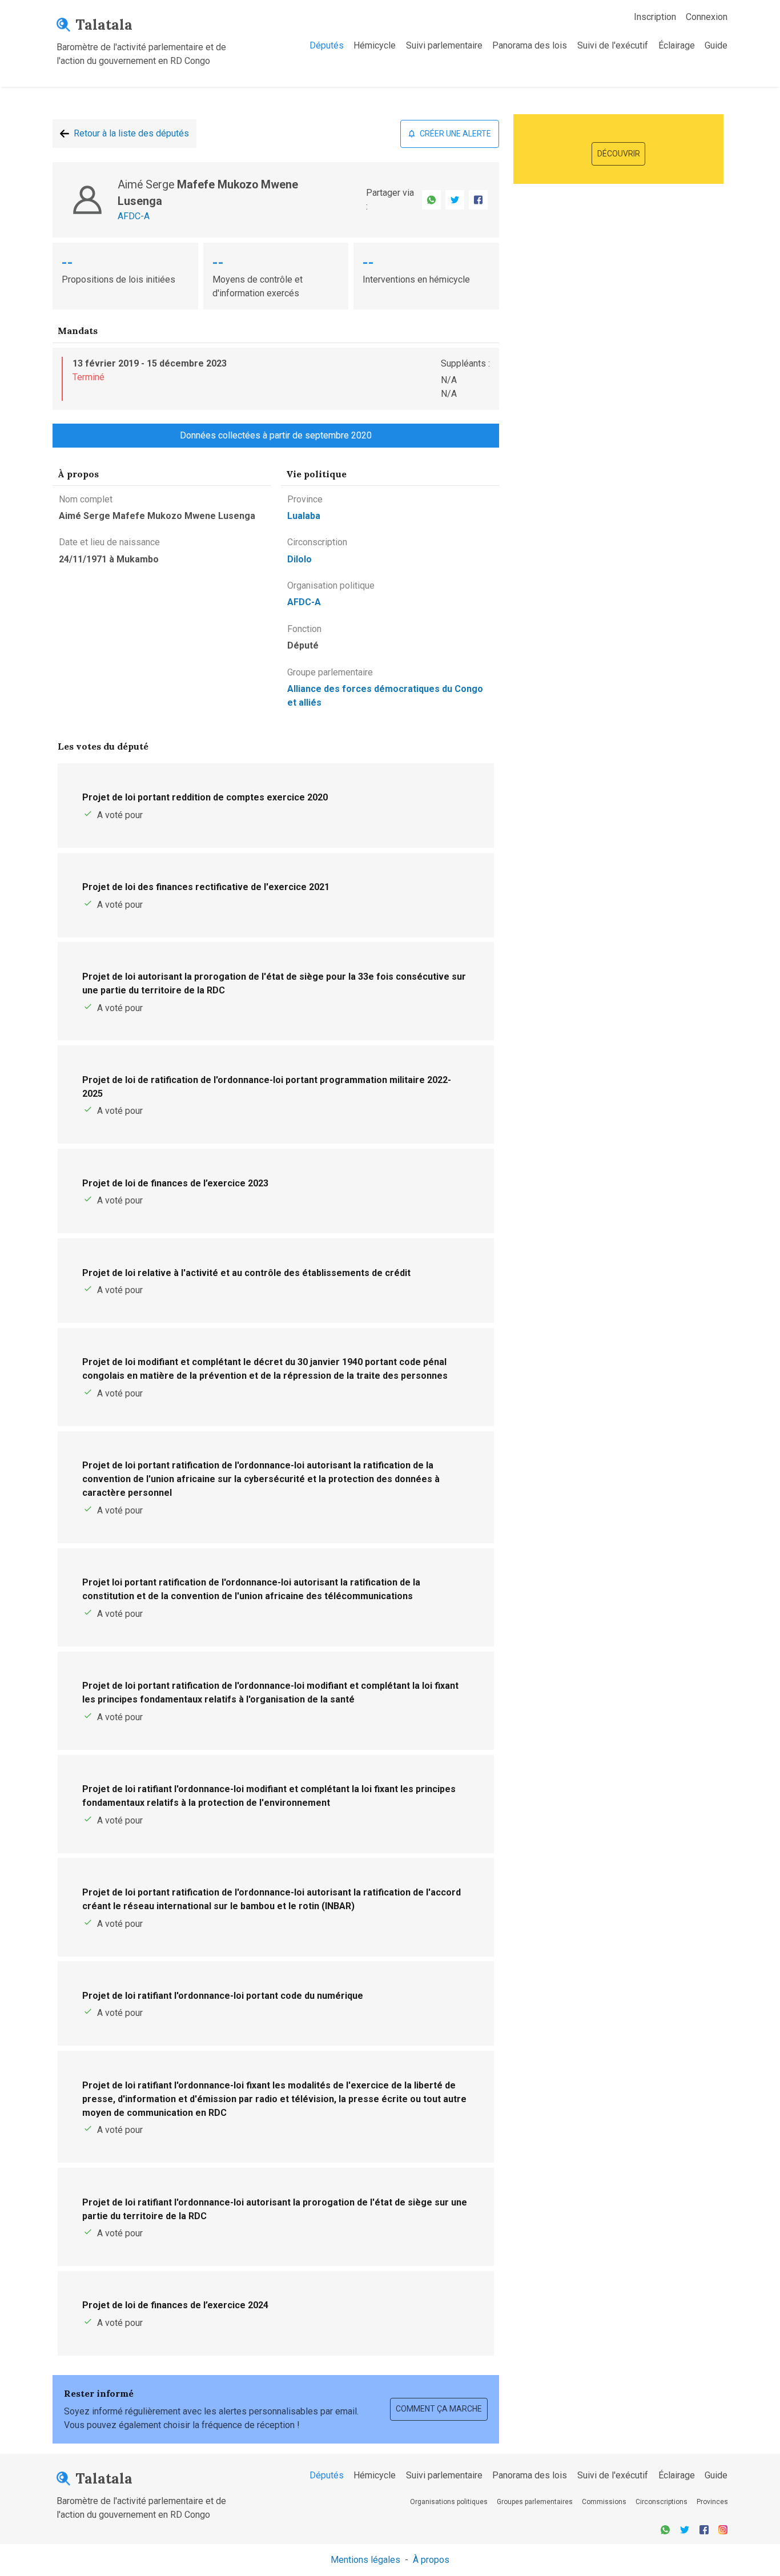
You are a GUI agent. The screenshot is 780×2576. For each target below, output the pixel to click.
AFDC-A (134, 216)
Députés (327, 45)
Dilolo (299, 559)
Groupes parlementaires (535, 2502)
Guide (716, 45)
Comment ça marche (439, 2409)
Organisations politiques (449, 2502)
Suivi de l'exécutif (613, 45)
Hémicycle (375, 45)
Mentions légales (365, 2560)
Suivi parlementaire (444, 45)
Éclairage (677, 45)
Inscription (655, 17)
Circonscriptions (662, 2502)
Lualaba (304, 516)
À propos (431, 2560)
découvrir (619, 154)
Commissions (604, 2502)
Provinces (712, 2502)
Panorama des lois (530, 45)
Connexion (707, 17)
